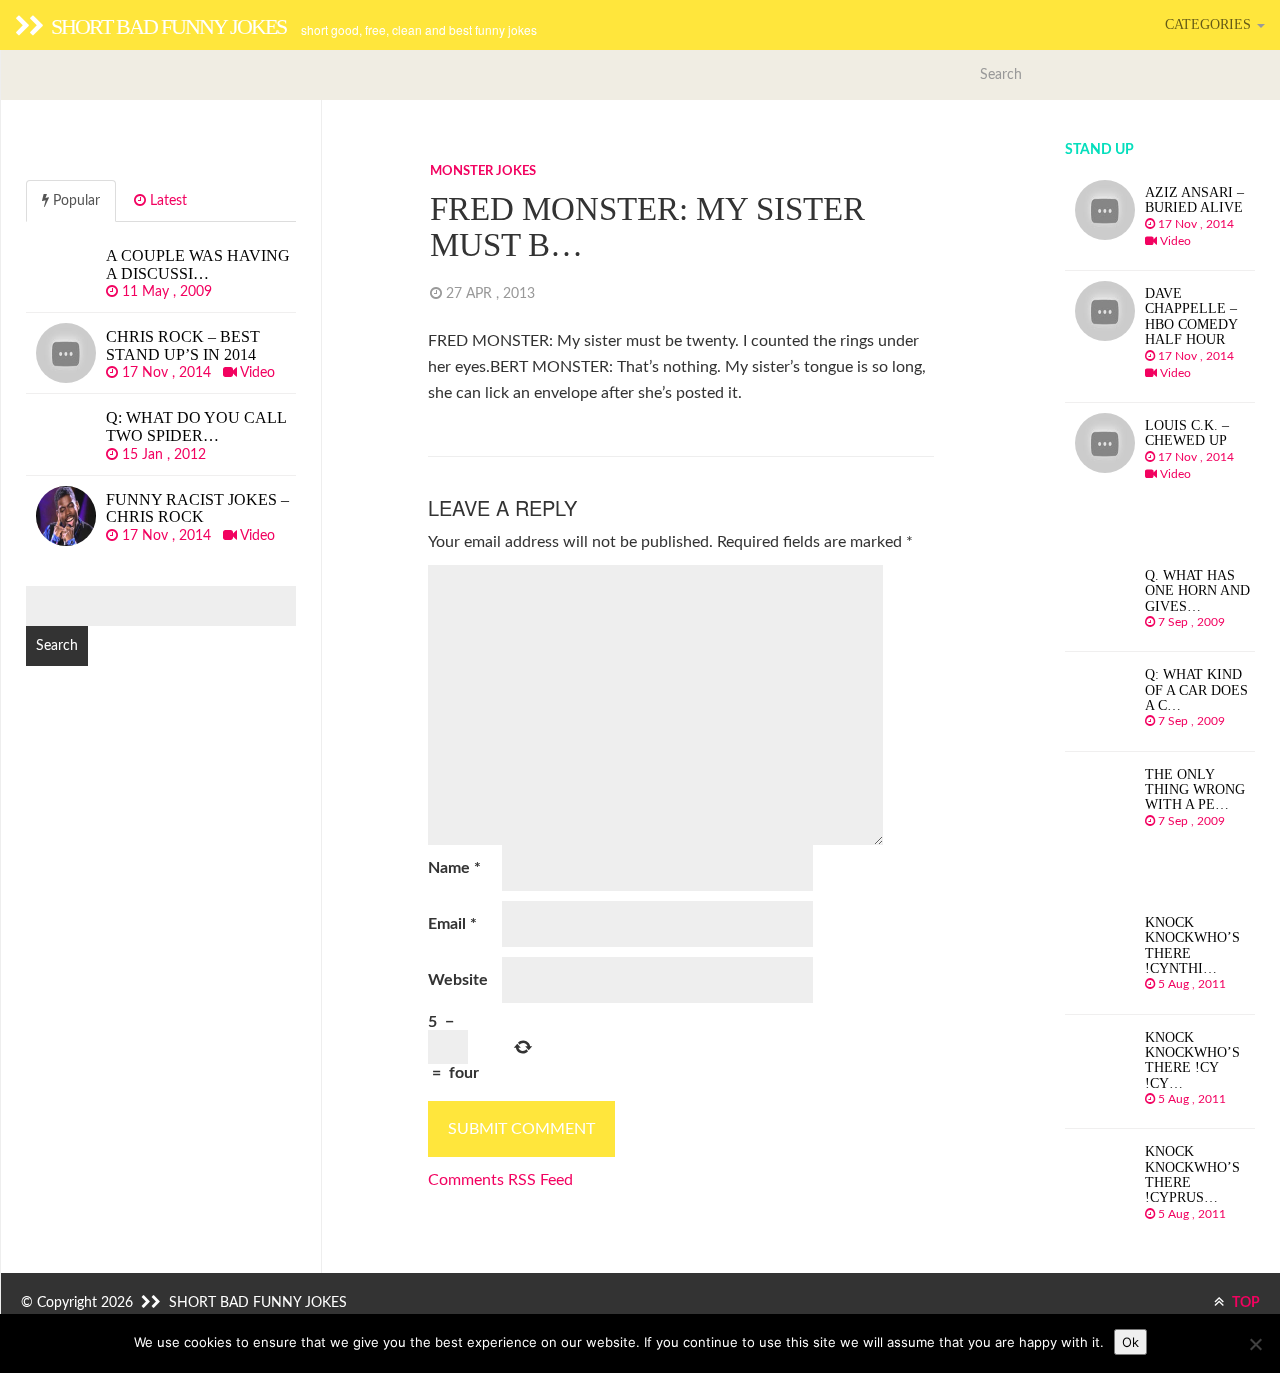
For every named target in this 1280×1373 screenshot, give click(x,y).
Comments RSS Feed (500, 1180)
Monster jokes (483, 171)
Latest (166, 201)
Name (454, 868)
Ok (1130, 1342)
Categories (1210, 24)
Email (452, 924)
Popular (74, 201)
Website (458, 980)
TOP (1244, 1303)
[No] (1255, 1344)
